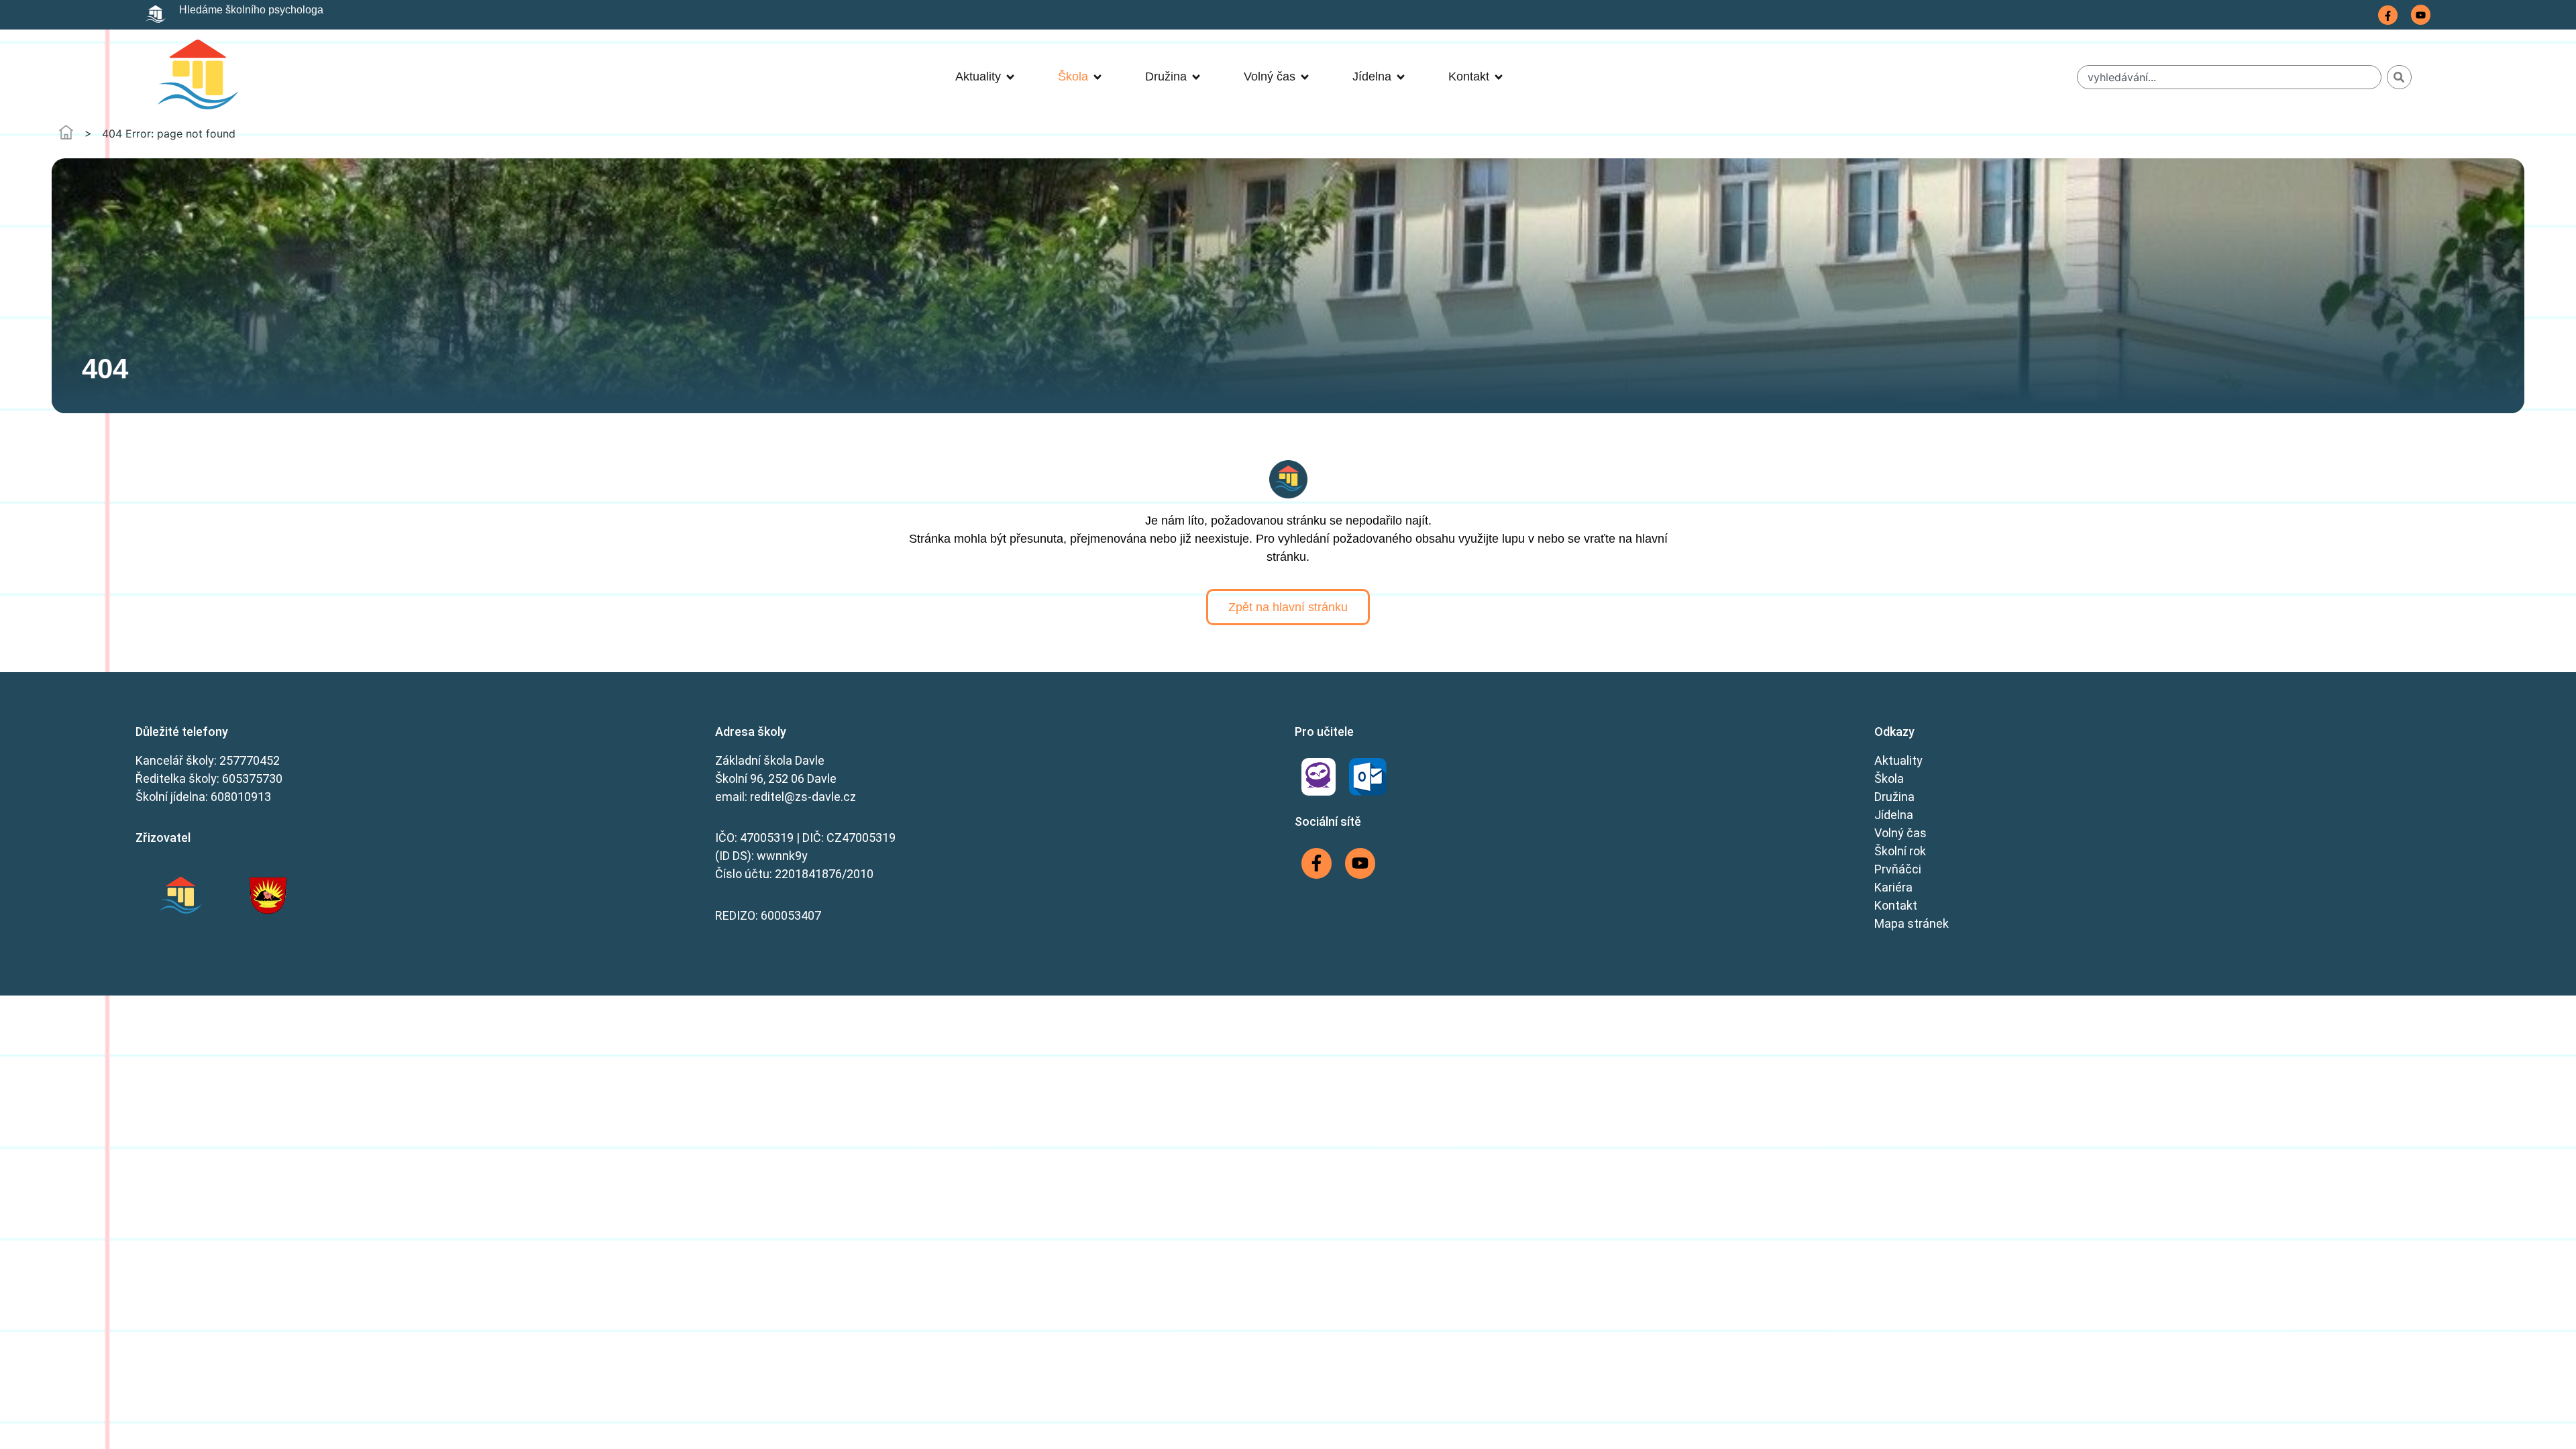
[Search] (2399, 77)
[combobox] (2229, 77)
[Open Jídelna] (1401, 77)
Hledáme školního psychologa (251, 10)
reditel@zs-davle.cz (803, 797)
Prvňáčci (1898, 869)
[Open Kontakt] (1499, 77)
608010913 (241, 797)
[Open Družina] (1196, 77)
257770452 (250, 760)
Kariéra (1893, 887)
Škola (1889, 779)
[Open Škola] (1097, 77)
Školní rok (1900, 851)
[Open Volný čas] (1305, 77)
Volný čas (1900, 833)
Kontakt (1896, 905)
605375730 (252, 779)
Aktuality (1898, 760)
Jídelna (1894, 815)
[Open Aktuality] (1010, 77)
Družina (1894, 797)
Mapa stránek (1912, 923)
